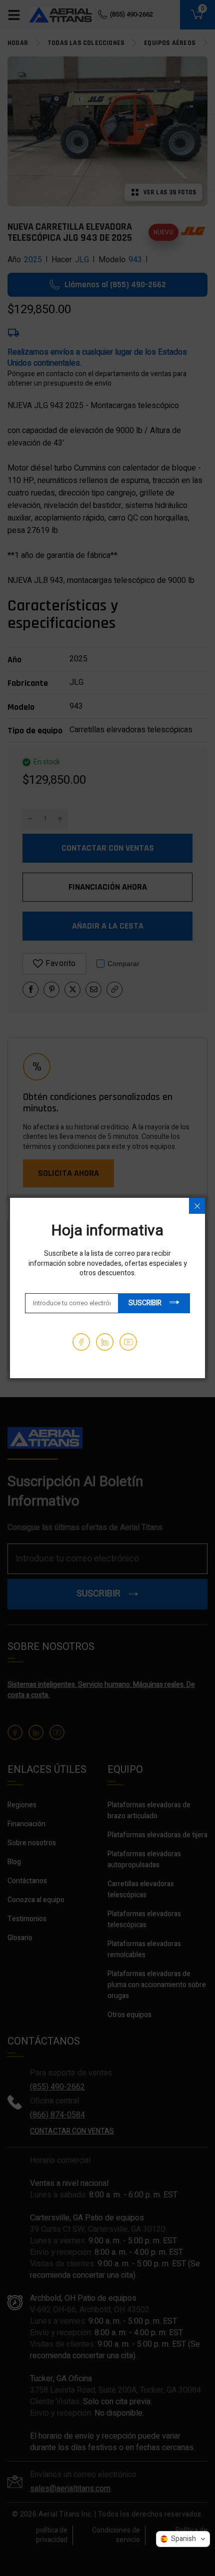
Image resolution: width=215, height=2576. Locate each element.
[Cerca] (197, 1206)
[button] (183, 2539)
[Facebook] (81, 1342)
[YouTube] (128, 1342)
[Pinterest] (105, 1342)
